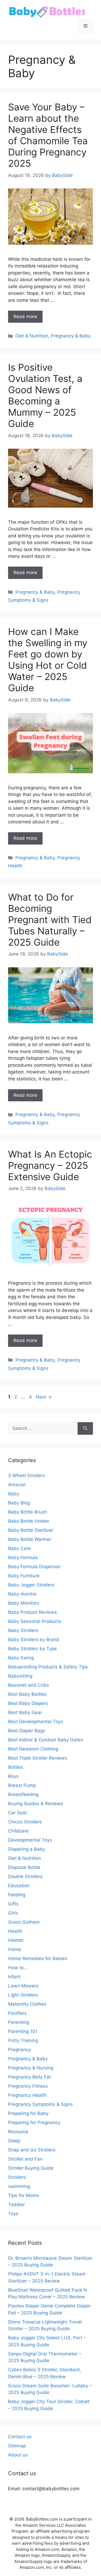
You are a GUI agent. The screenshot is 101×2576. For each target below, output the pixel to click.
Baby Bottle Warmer (30, 1539)
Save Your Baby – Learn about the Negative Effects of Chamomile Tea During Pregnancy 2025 (48, 135)
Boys (13, 1776)
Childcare (18, 1831)
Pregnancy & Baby (71, 336)
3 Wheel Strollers (27, 1475)
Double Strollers (25, 1876)
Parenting (18, 2022)
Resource (18, 2132)
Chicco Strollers (25, 1822)
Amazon (17, 1485)
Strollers (17, 2177)
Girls (13, 1913)
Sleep (14, 2141)
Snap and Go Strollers (32, 2150)
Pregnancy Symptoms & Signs (40, 2104)
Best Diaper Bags (27, 1731)
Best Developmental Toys (36, 1722)
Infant (14, 1977)
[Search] (85, 1429)
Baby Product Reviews (32, 1612)
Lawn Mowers (23, 1986)
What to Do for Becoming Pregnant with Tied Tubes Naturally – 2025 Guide (50, 920)
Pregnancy (20, 2050)
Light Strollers (23, 1995)
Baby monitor (22, 1594)
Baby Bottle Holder (29, 1521)
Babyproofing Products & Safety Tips (48, 1667)
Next (44, 1397)
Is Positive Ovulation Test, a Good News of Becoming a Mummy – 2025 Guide (45, 395)
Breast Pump (22, 1785)
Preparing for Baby (28, 2113)
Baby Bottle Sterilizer (31, 1530)
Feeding (17, 1895)
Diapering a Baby (27, 1849)
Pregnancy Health (27, 2095)
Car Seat (18, 1813)
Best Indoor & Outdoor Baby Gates (46, 1740)
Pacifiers (17, 2013)
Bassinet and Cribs (29, 1685)
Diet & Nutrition (32, 336)
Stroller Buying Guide (31, 2168)
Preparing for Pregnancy (34, 2122)
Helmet (16, 1940)
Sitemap (17, 2446)
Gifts (13, 1904)
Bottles (16, 1767)
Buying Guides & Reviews (36, 1804)
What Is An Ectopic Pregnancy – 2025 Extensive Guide (50, 1165)
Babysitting (20, 1676)
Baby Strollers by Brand (34, 1640)
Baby (14, 1494)
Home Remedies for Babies (38, 1958)
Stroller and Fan (25, 2159)
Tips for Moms (24, 2195)
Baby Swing (21, 1658)
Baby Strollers (23, 1630)
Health (15, 1931)
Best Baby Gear (25, 1712)
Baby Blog (19, 1503)
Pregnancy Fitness (28, 2086)
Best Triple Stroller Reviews (38, 1758)
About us (18, 2455)
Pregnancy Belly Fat (29, 2077)
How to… (18, 1968)
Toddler (16, 2205)
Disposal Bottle (24, 1867)
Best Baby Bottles (27, 1694)
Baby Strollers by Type (32, 1649)
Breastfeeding (23, 1794)
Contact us (20, 2437)
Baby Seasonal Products (35, 1621)
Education (19, 1886)
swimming (19, 2186)
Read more (25, 317)
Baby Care (19, 1548)
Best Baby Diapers (28, 1703)
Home (15, 1949)
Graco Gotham (24, 1922)
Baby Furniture (24, 1576)
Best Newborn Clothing (33, 1749)
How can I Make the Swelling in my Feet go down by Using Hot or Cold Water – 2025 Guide (48, 660)
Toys (13, 2214)
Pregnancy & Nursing (31, 2068)
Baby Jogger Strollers (31, 1585)
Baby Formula (23, 1558)
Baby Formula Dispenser (34, 1567)
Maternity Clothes (27, 2004)
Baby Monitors (24, 1603)
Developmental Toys (30, 1840)
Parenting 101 (23, 2031)
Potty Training (23, 2040)
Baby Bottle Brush (27, 1512)
